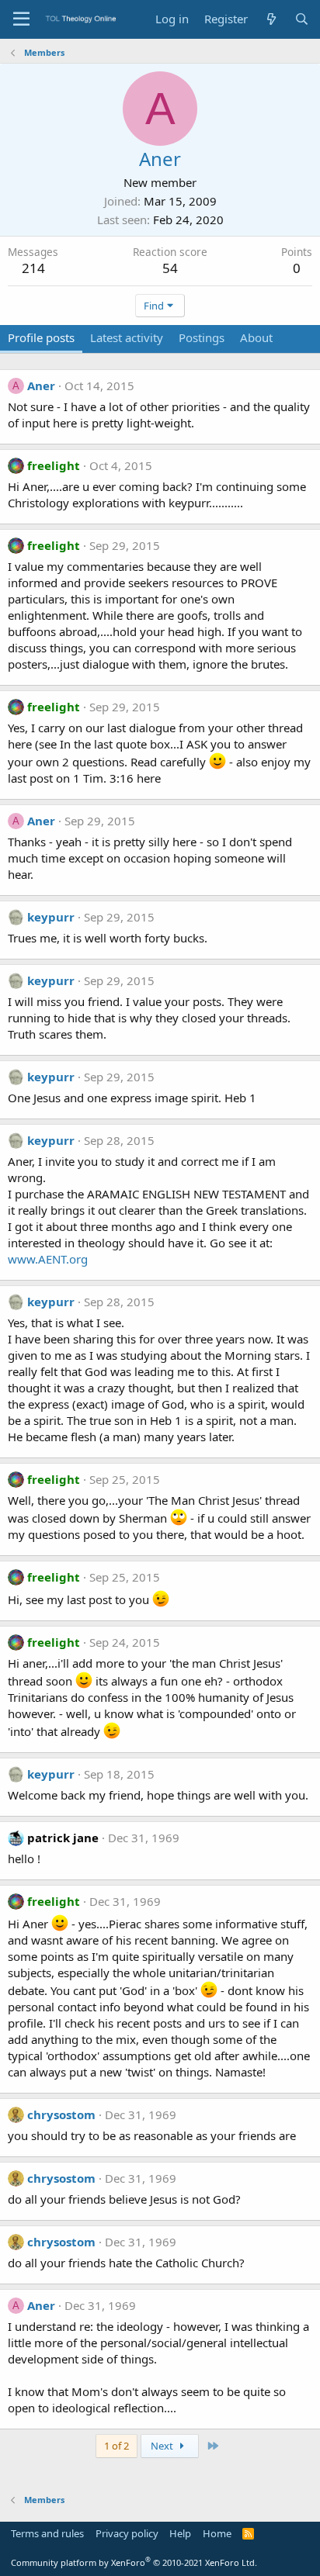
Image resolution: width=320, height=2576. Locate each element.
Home (217, 2533)
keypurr (51, 917)
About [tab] (256, 337)
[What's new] (271, 19)
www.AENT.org (48, 1259)
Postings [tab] (202, 337)
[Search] (302, 19)
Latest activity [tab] (127, 337)
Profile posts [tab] (41, 337)
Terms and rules (47, 2533)
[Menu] (21, 19)
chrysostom (61, 2114)
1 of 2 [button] (117, 2446)
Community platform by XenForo (134, 2562)
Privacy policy (127, 2533)
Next (163, 2446)
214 (33, 268)
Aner (41, 386)
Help (180, 2533)
